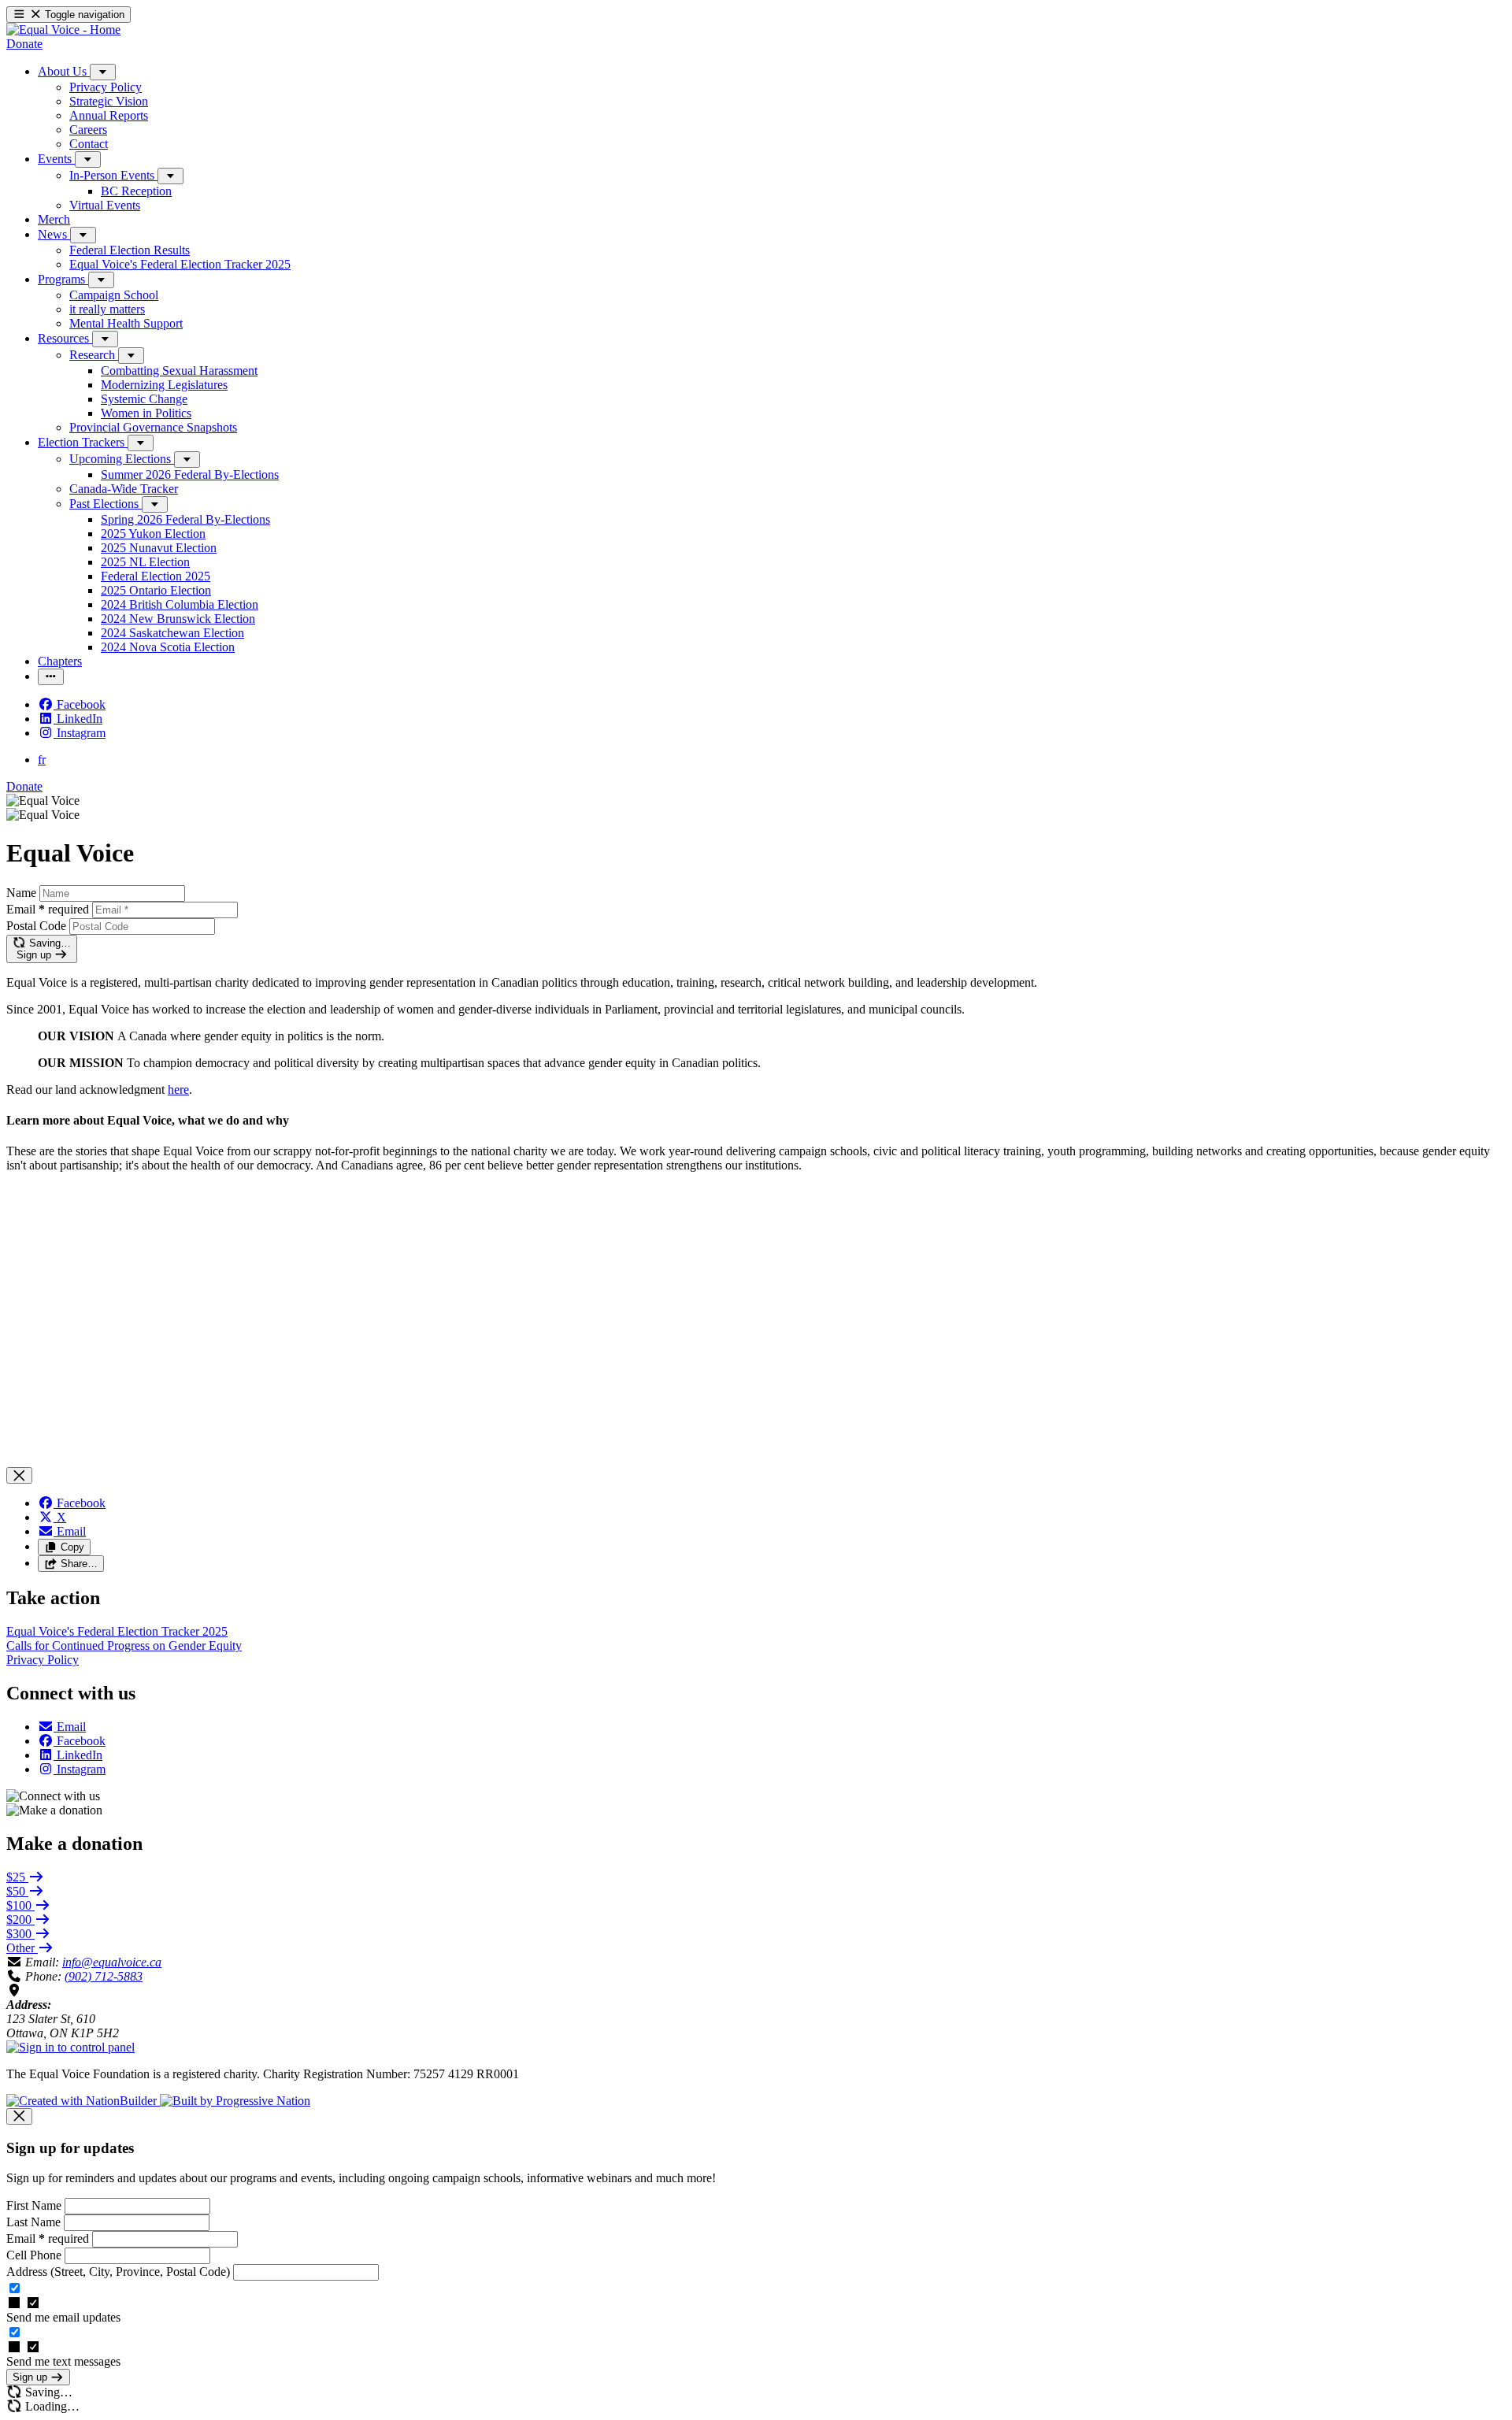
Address (118, 2272)
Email (48, 909)
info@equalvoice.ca (112, 1962)
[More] (103, 72)
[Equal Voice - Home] (63, 30)
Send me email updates (63, 2317)
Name (21, 893)
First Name (35, 2205)
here (178, 1090)
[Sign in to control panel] (70, 2047)
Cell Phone (35, 2255)
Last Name (35, 2222)
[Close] (19, 1475)
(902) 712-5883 (104, 1976)
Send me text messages (63, 2361)
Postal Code (36, 926)
